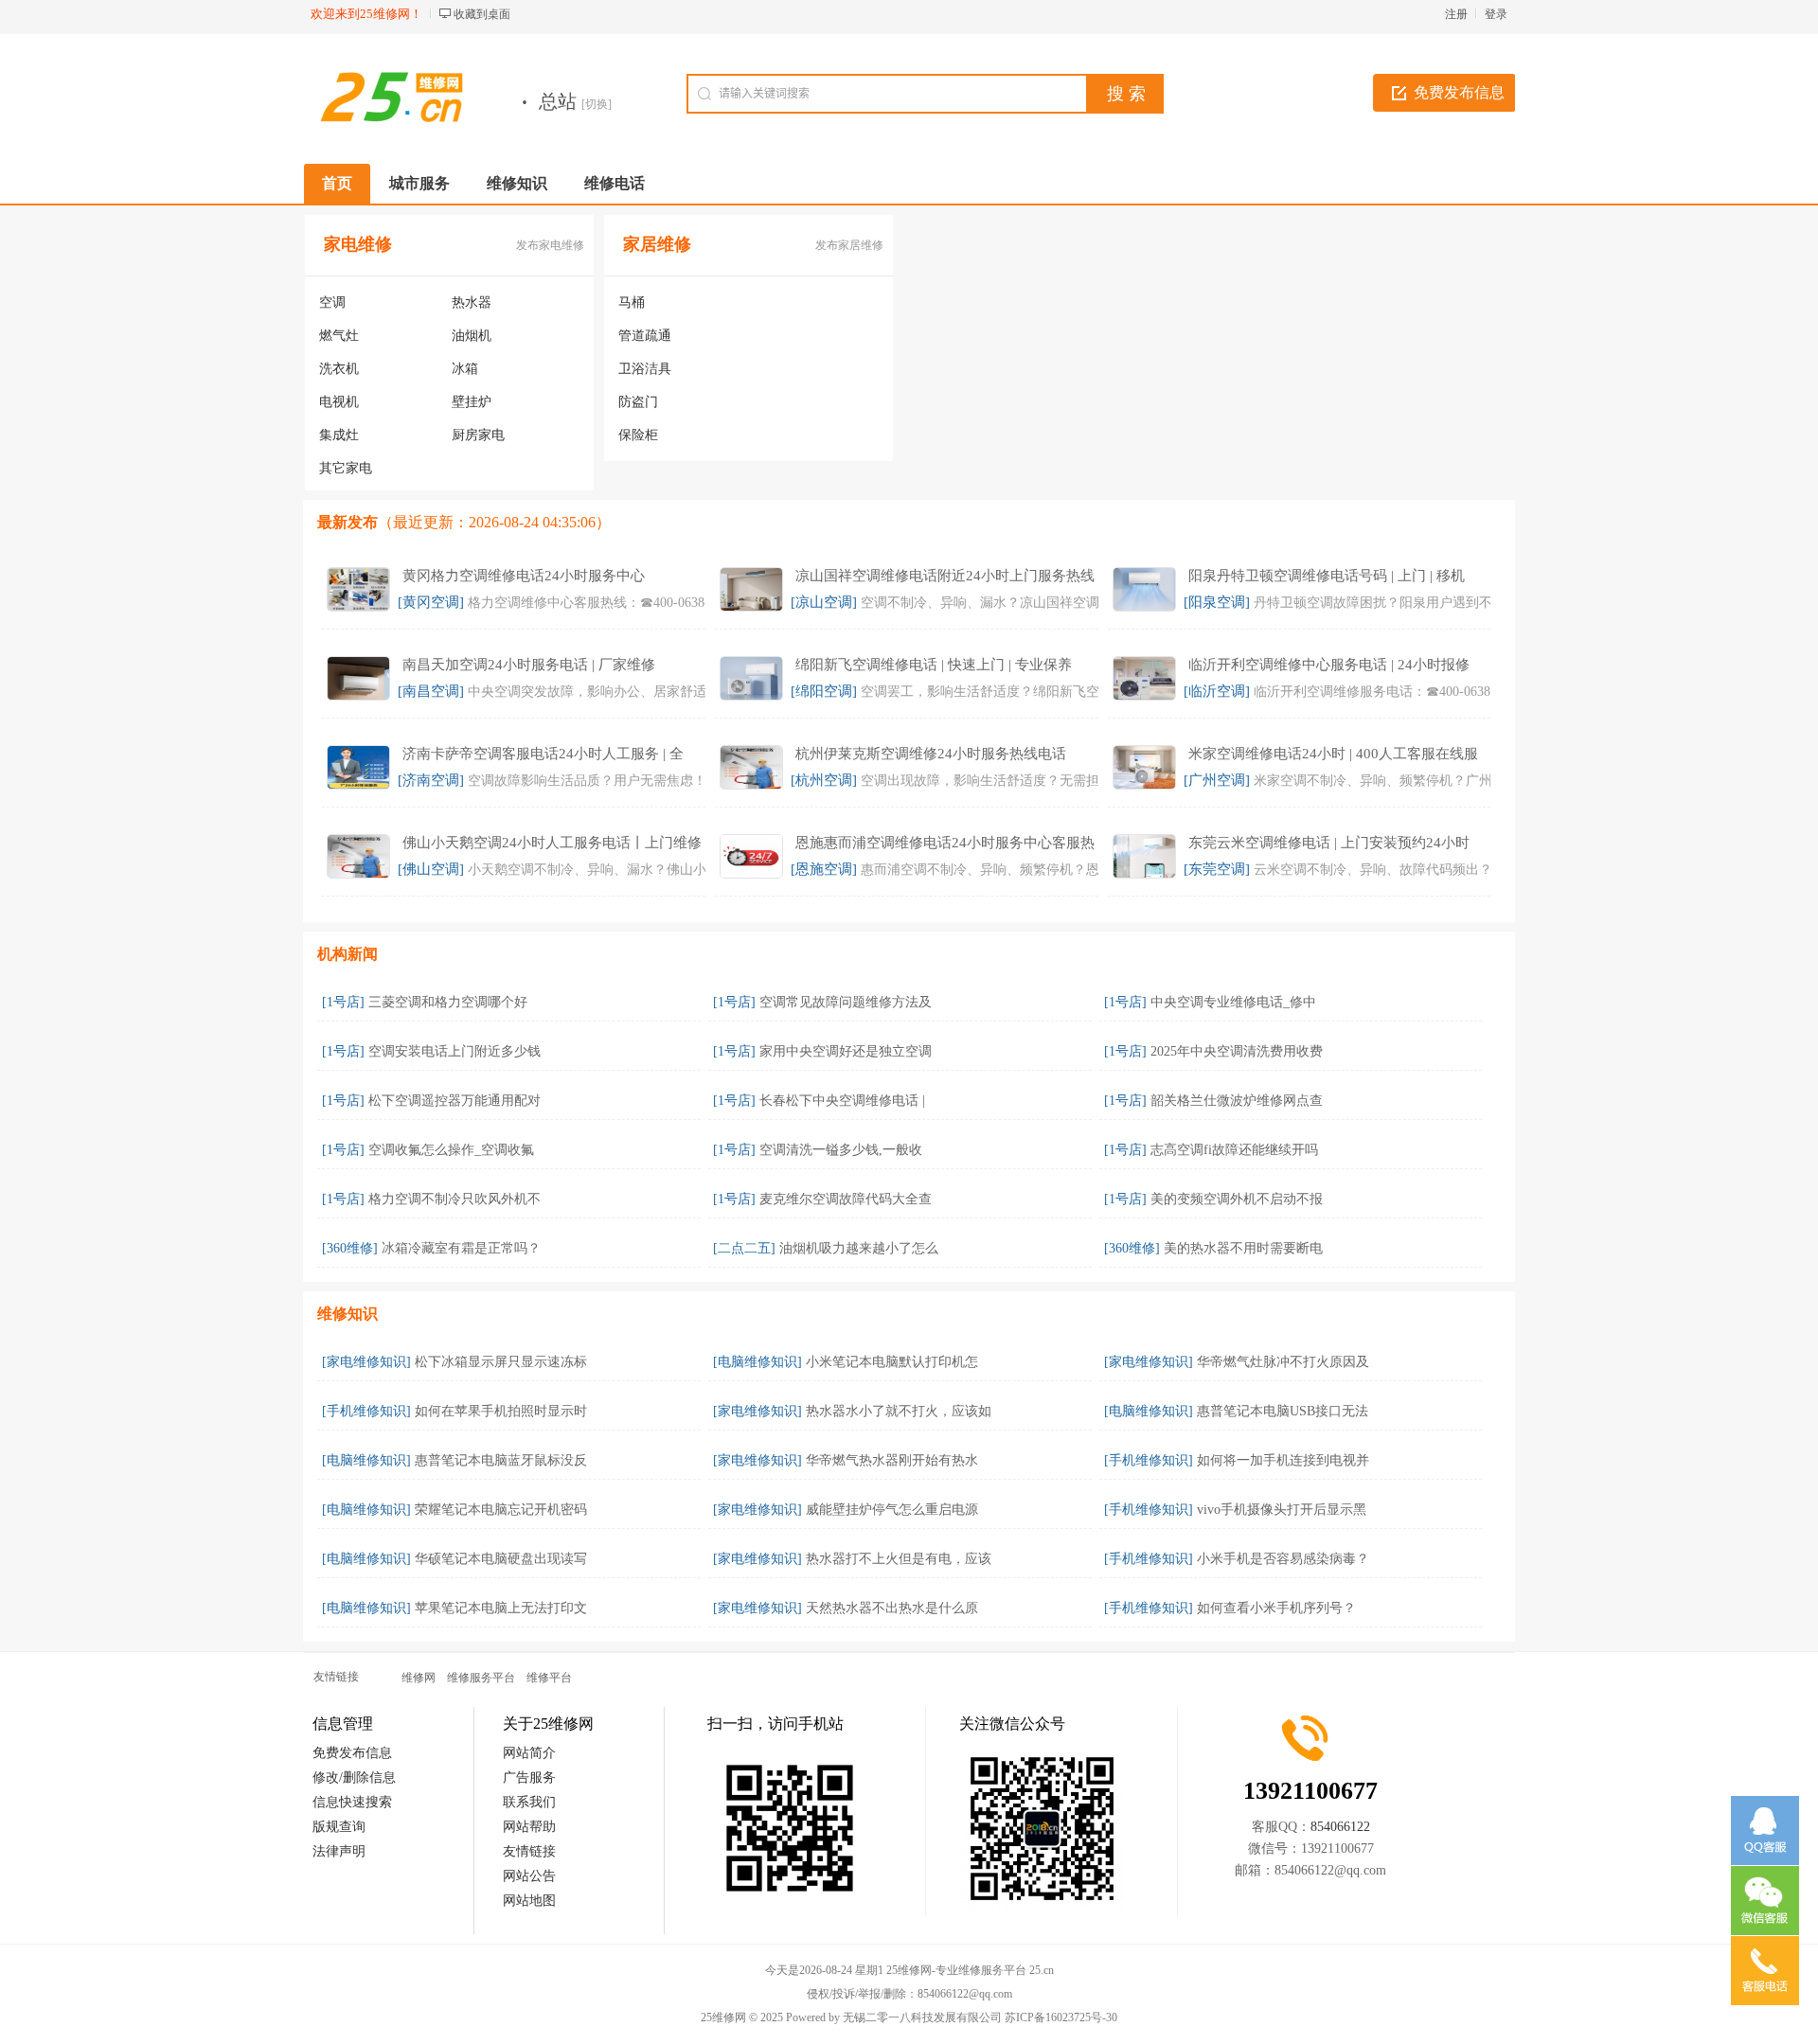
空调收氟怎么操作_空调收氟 (451, 1150)
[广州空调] (1217, 780)
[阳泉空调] (1217, 602)
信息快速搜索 (352, 1802)
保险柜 (638, 435)
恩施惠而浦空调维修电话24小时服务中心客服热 (945, 843)
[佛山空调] (431, 869)
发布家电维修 (550, 245)
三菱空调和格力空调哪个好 (448, 1002)
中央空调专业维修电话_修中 (1233, 1002)
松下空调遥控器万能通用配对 (454, 1101)
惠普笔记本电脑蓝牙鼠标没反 (501, 1460)
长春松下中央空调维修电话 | (842, 1101)
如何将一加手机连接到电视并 (1283, 1460)
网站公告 (529, 1876)
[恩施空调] (824, 869)
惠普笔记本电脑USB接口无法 (1283, 1411)
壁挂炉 (472, 402)
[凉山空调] (824, 602)
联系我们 (529, 1802)
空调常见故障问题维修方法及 (846, 1002)
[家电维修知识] (366, 1362)
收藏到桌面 (482, 14)
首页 (337, 183)
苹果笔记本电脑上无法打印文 (501, 1608)
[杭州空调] (824, 780)
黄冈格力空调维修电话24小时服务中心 (524, 576)
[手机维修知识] (366, 1411)
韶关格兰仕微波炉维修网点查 (1237, 1101)
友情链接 (529, 1851)
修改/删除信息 (354, 1777)
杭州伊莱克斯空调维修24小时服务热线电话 (931, 754)
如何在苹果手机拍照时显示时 (501, 1411)
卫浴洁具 (645, 369)
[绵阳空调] (824, 691)
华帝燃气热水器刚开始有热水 (892, 1460)
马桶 (632, 302)
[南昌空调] (431, 691)
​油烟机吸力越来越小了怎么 (859, 1248)
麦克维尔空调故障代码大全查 (846, 1199)
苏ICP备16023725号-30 (1061, 2017)
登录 (1496, 14)
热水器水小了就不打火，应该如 (899, 1411)
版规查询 (339, 1827)
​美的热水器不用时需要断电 (1243, 1248)
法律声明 (339, 1851)
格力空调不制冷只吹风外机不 (454, 1199)
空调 (332, 302)
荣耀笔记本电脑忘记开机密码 (501, 1510)
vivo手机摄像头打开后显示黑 (1282, 1510)
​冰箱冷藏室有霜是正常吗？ (461, 1248)
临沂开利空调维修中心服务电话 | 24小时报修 (1329, 665)
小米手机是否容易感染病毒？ (1283, 1559)
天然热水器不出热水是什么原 (892, 1608)
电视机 (339, 402)
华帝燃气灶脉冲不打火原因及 (1283, 1362)
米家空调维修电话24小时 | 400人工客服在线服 (1333, 754)
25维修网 (723, 2017)
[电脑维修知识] (757, 1362)
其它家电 (346, 468)
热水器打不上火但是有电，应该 (899, 1559)
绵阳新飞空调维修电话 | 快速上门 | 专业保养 (934, 665)
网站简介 (529, 1753)
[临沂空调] (1217, 691)
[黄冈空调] (431, 602)
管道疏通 (645, 336)
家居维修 (657, 244)
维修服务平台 (481, 1678)
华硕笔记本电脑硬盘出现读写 (501, 1559)
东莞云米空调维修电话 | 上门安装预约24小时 (1329, 843)
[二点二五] (744, 1248)
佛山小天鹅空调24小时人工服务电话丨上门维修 (552, 843)
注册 (1456, 14)
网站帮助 (529, 1827)
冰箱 (465, 369)
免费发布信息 (1459, 92)
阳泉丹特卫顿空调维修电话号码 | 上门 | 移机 (1327, 576)
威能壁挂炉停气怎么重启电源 (892, 1510)
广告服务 (529, 1777)
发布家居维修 (849, 245)
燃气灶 (339, 336)
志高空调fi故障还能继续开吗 (1234, 1150)
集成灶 (339, 435)
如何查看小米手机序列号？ (1276, 1608)
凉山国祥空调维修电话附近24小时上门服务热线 (945, 576)
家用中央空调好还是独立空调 (846, 1051)
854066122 (1340, 1827)
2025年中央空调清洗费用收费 (1237, 1051)
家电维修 (358, 244)
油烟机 (472, 336)
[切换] (597, 104)
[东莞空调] (1217, 869)
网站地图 (529, 1901)
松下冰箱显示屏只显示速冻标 (501, 1362)
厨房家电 (478, 435)
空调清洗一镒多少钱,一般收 (841, 1150)
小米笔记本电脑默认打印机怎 (892, 1362)
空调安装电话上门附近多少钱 (454, 1051)
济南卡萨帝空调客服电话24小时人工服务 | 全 (543, 754)
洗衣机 (339, 369)
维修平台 (549, 1678)
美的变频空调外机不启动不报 (1237, 1199)
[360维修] (350, 1248)
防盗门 (638, 402)
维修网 (419, 1678)
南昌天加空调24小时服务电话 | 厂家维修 (529, 665)
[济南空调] (431, 780)
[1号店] (343, 1002)
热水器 (472, 302)
